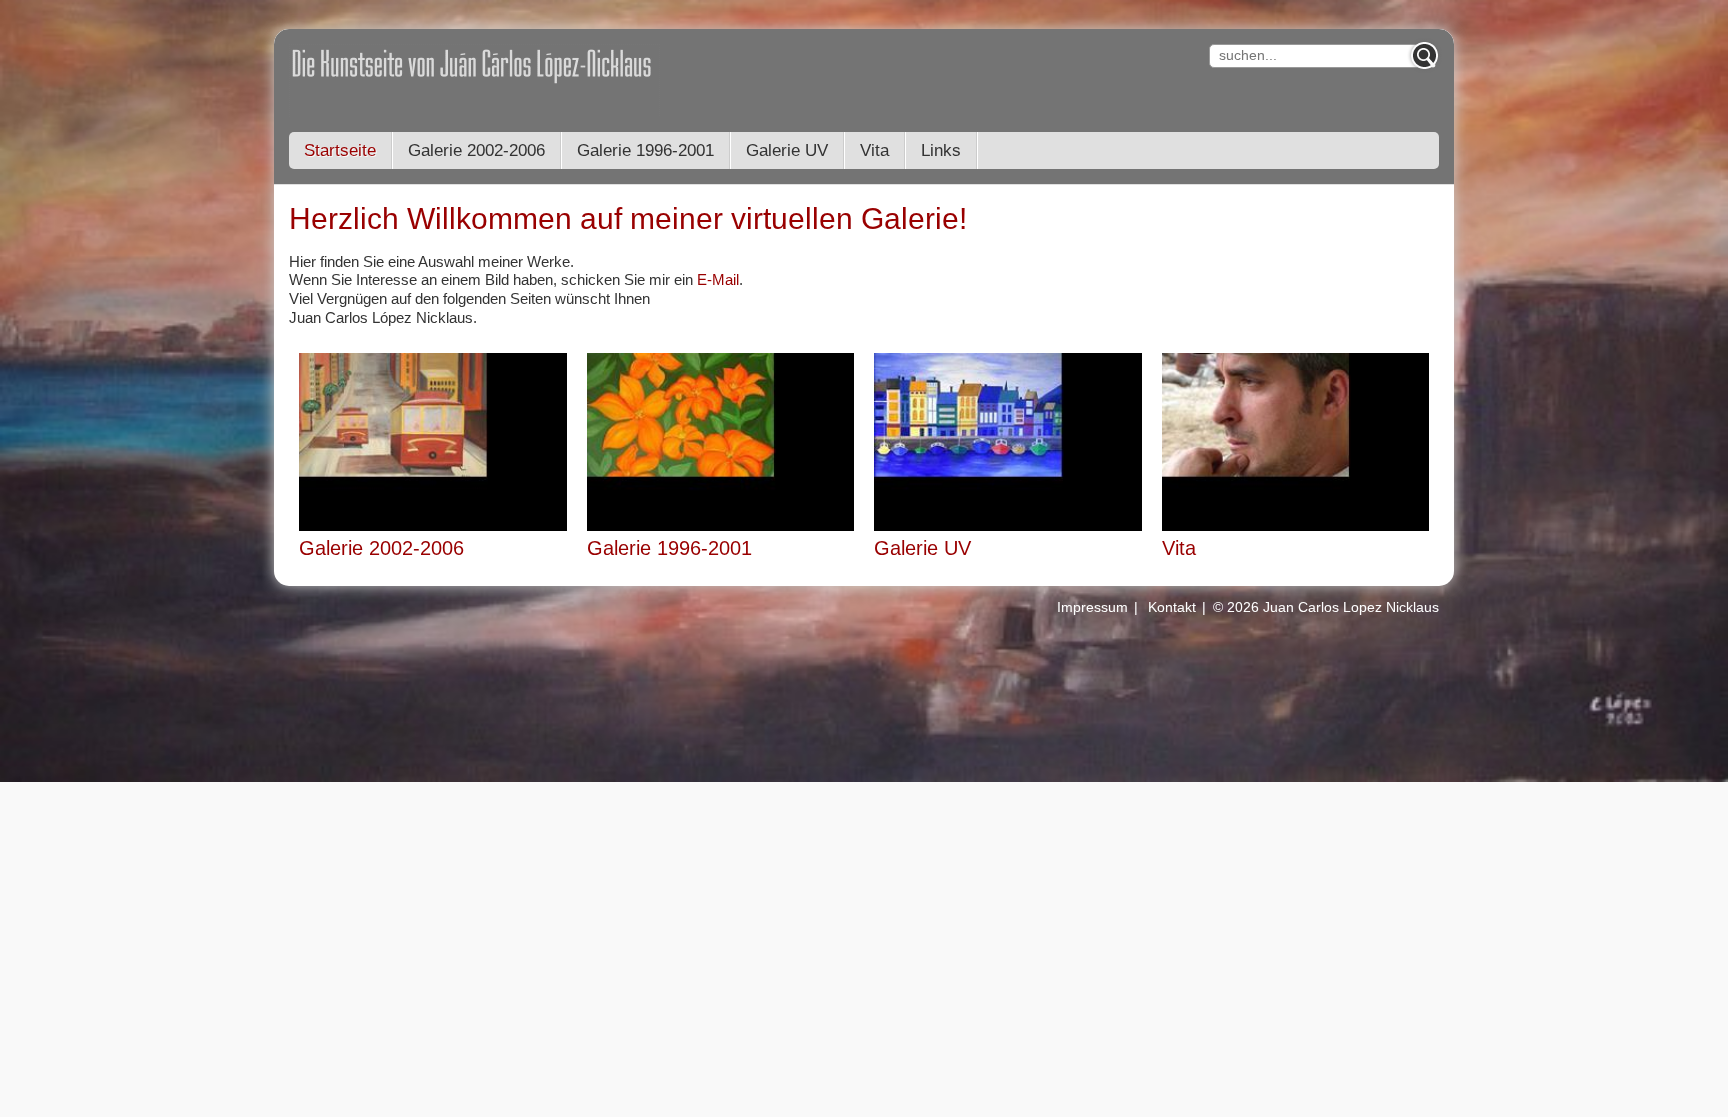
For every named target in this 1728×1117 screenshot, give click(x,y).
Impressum (1092, 607)
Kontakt (1172, 607)
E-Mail (718, 279)
